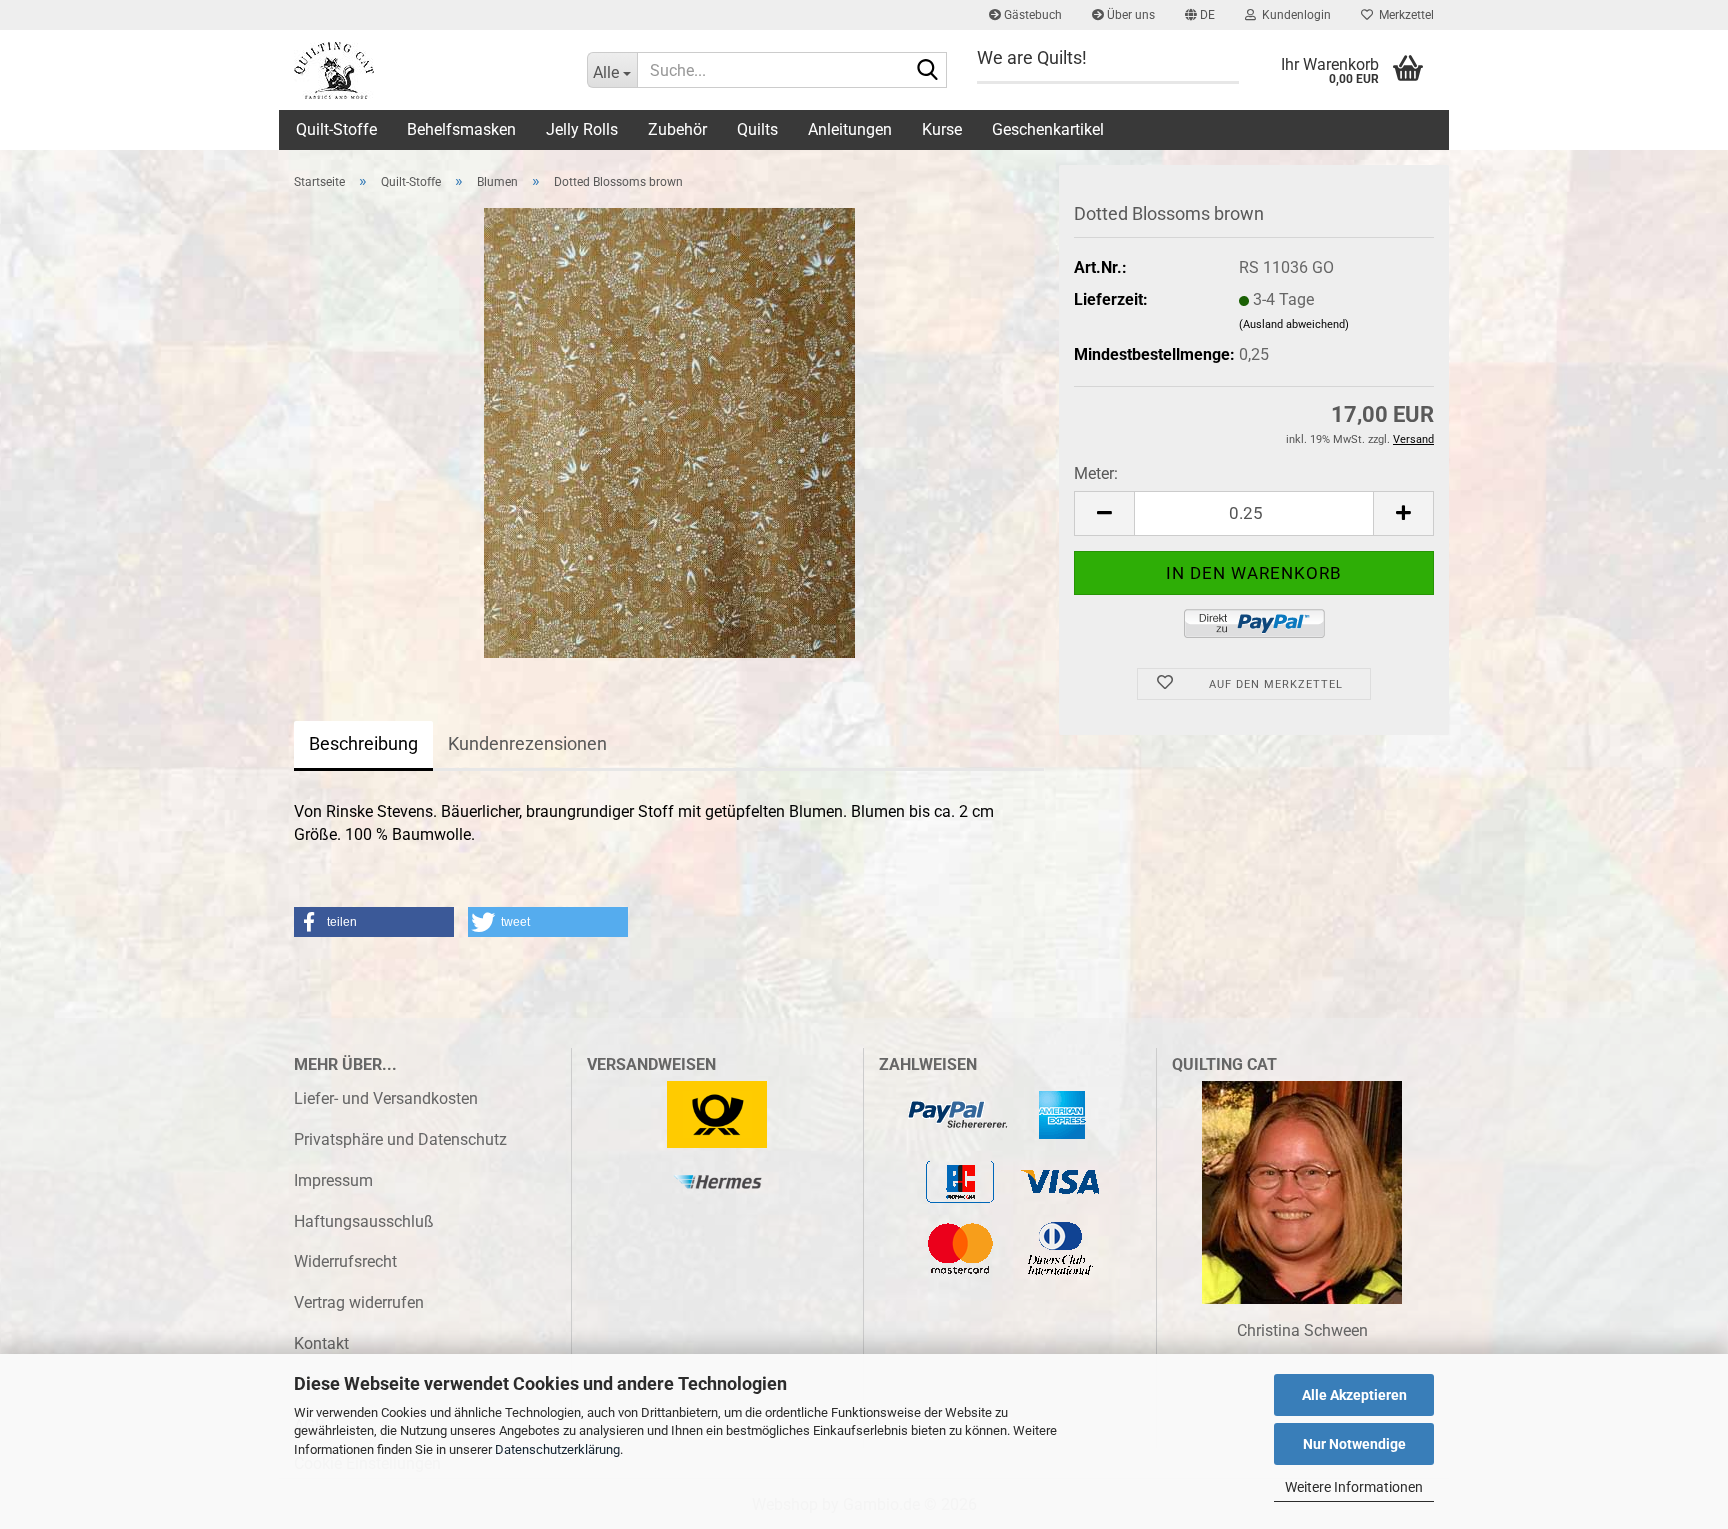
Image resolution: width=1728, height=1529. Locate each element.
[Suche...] (928, 71)
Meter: (1096, 473)
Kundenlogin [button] (1293, 15)
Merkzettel (1403, 15)
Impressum (333, 1180)
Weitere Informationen (1354, 1487)
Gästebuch (1031, 15)
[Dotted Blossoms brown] (669, 431)
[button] (1200, 15)
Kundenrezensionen (527, 743)
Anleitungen (850, 129)
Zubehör (677, 129)
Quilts (757, 129)
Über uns (1129, 15)
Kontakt (321, 1343)
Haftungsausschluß (364, 1221)
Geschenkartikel (1048, 129)
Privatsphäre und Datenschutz (400, 1139)
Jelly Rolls (582, 129)
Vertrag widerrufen (359, 1302)
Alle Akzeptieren (1354, 1395)
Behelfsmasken (461, 129)
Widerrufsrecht (345, 1261)
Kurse (942, 129)
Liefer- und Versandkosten (386, 1098)
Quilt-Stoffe (336, 129)
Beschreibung (363, 743)
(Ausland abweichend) (1294, 324)
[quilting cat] (425, 70)
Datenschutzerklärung (557, 1449)
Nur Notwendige (1354, 1444)
